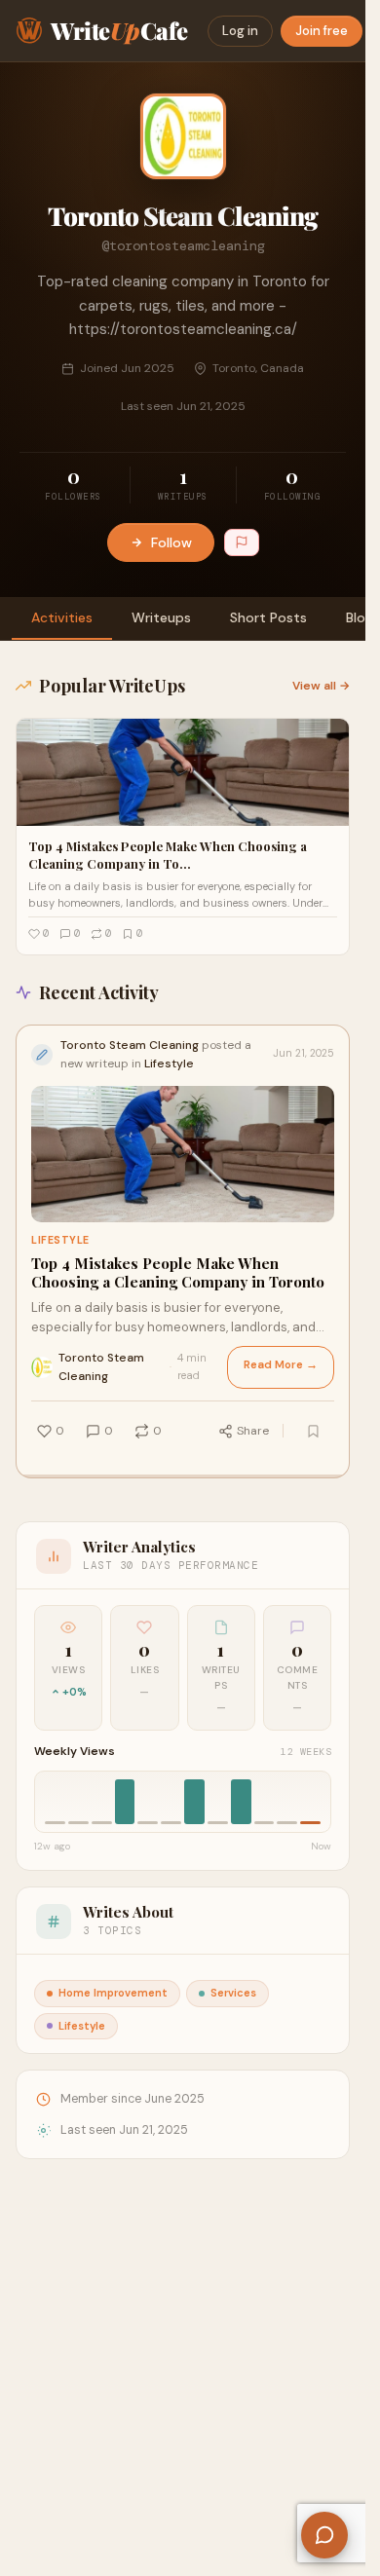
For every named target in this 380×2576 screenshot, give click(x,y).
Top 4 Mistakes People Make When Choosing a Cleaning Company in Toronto (178, 1273)
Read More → (281, 1365)
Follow (171, 542)
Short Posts (268, 617)
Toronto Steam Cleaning (101, 1367)
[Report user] (242, 542)
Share (253, 1431)
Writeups (161, 617)
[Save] (313, 1431)
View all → (321, 686)
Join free (322, 31)
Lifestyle (60, 1240)
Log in (240, 31)
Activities (62, 617)
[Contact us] (324, 2535)
